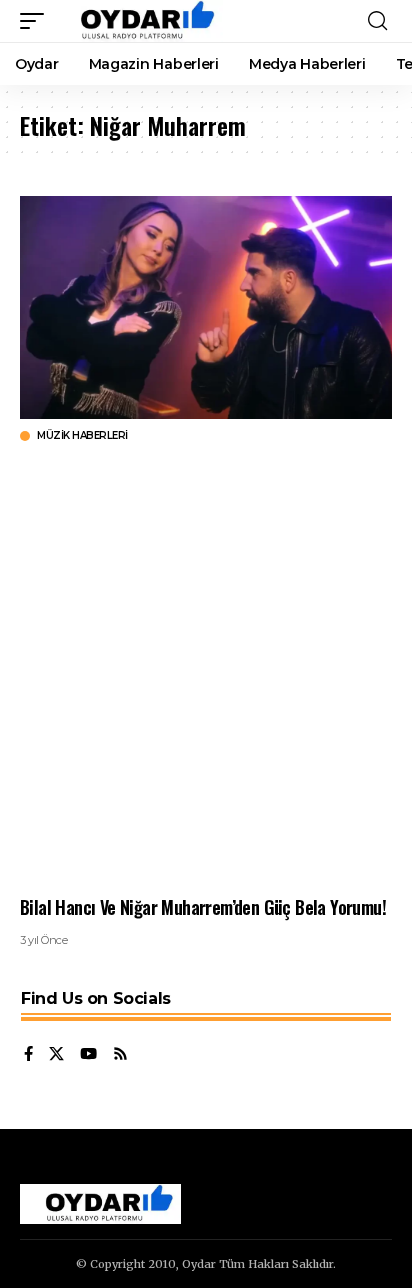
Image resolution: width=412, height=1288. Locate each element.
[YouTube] (88, 1055)
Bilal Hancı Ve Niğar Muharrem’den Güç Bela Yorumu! (203, 907)
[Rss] (120, 1055)
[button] (37, 21)
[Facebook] (28, 1055)
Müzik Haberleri (82, 436)
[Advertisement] (206, 669)
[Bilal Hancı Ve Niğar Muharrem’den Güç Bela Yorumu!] (206, 307)
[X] (56, 1055)
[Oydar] (138, 21)
